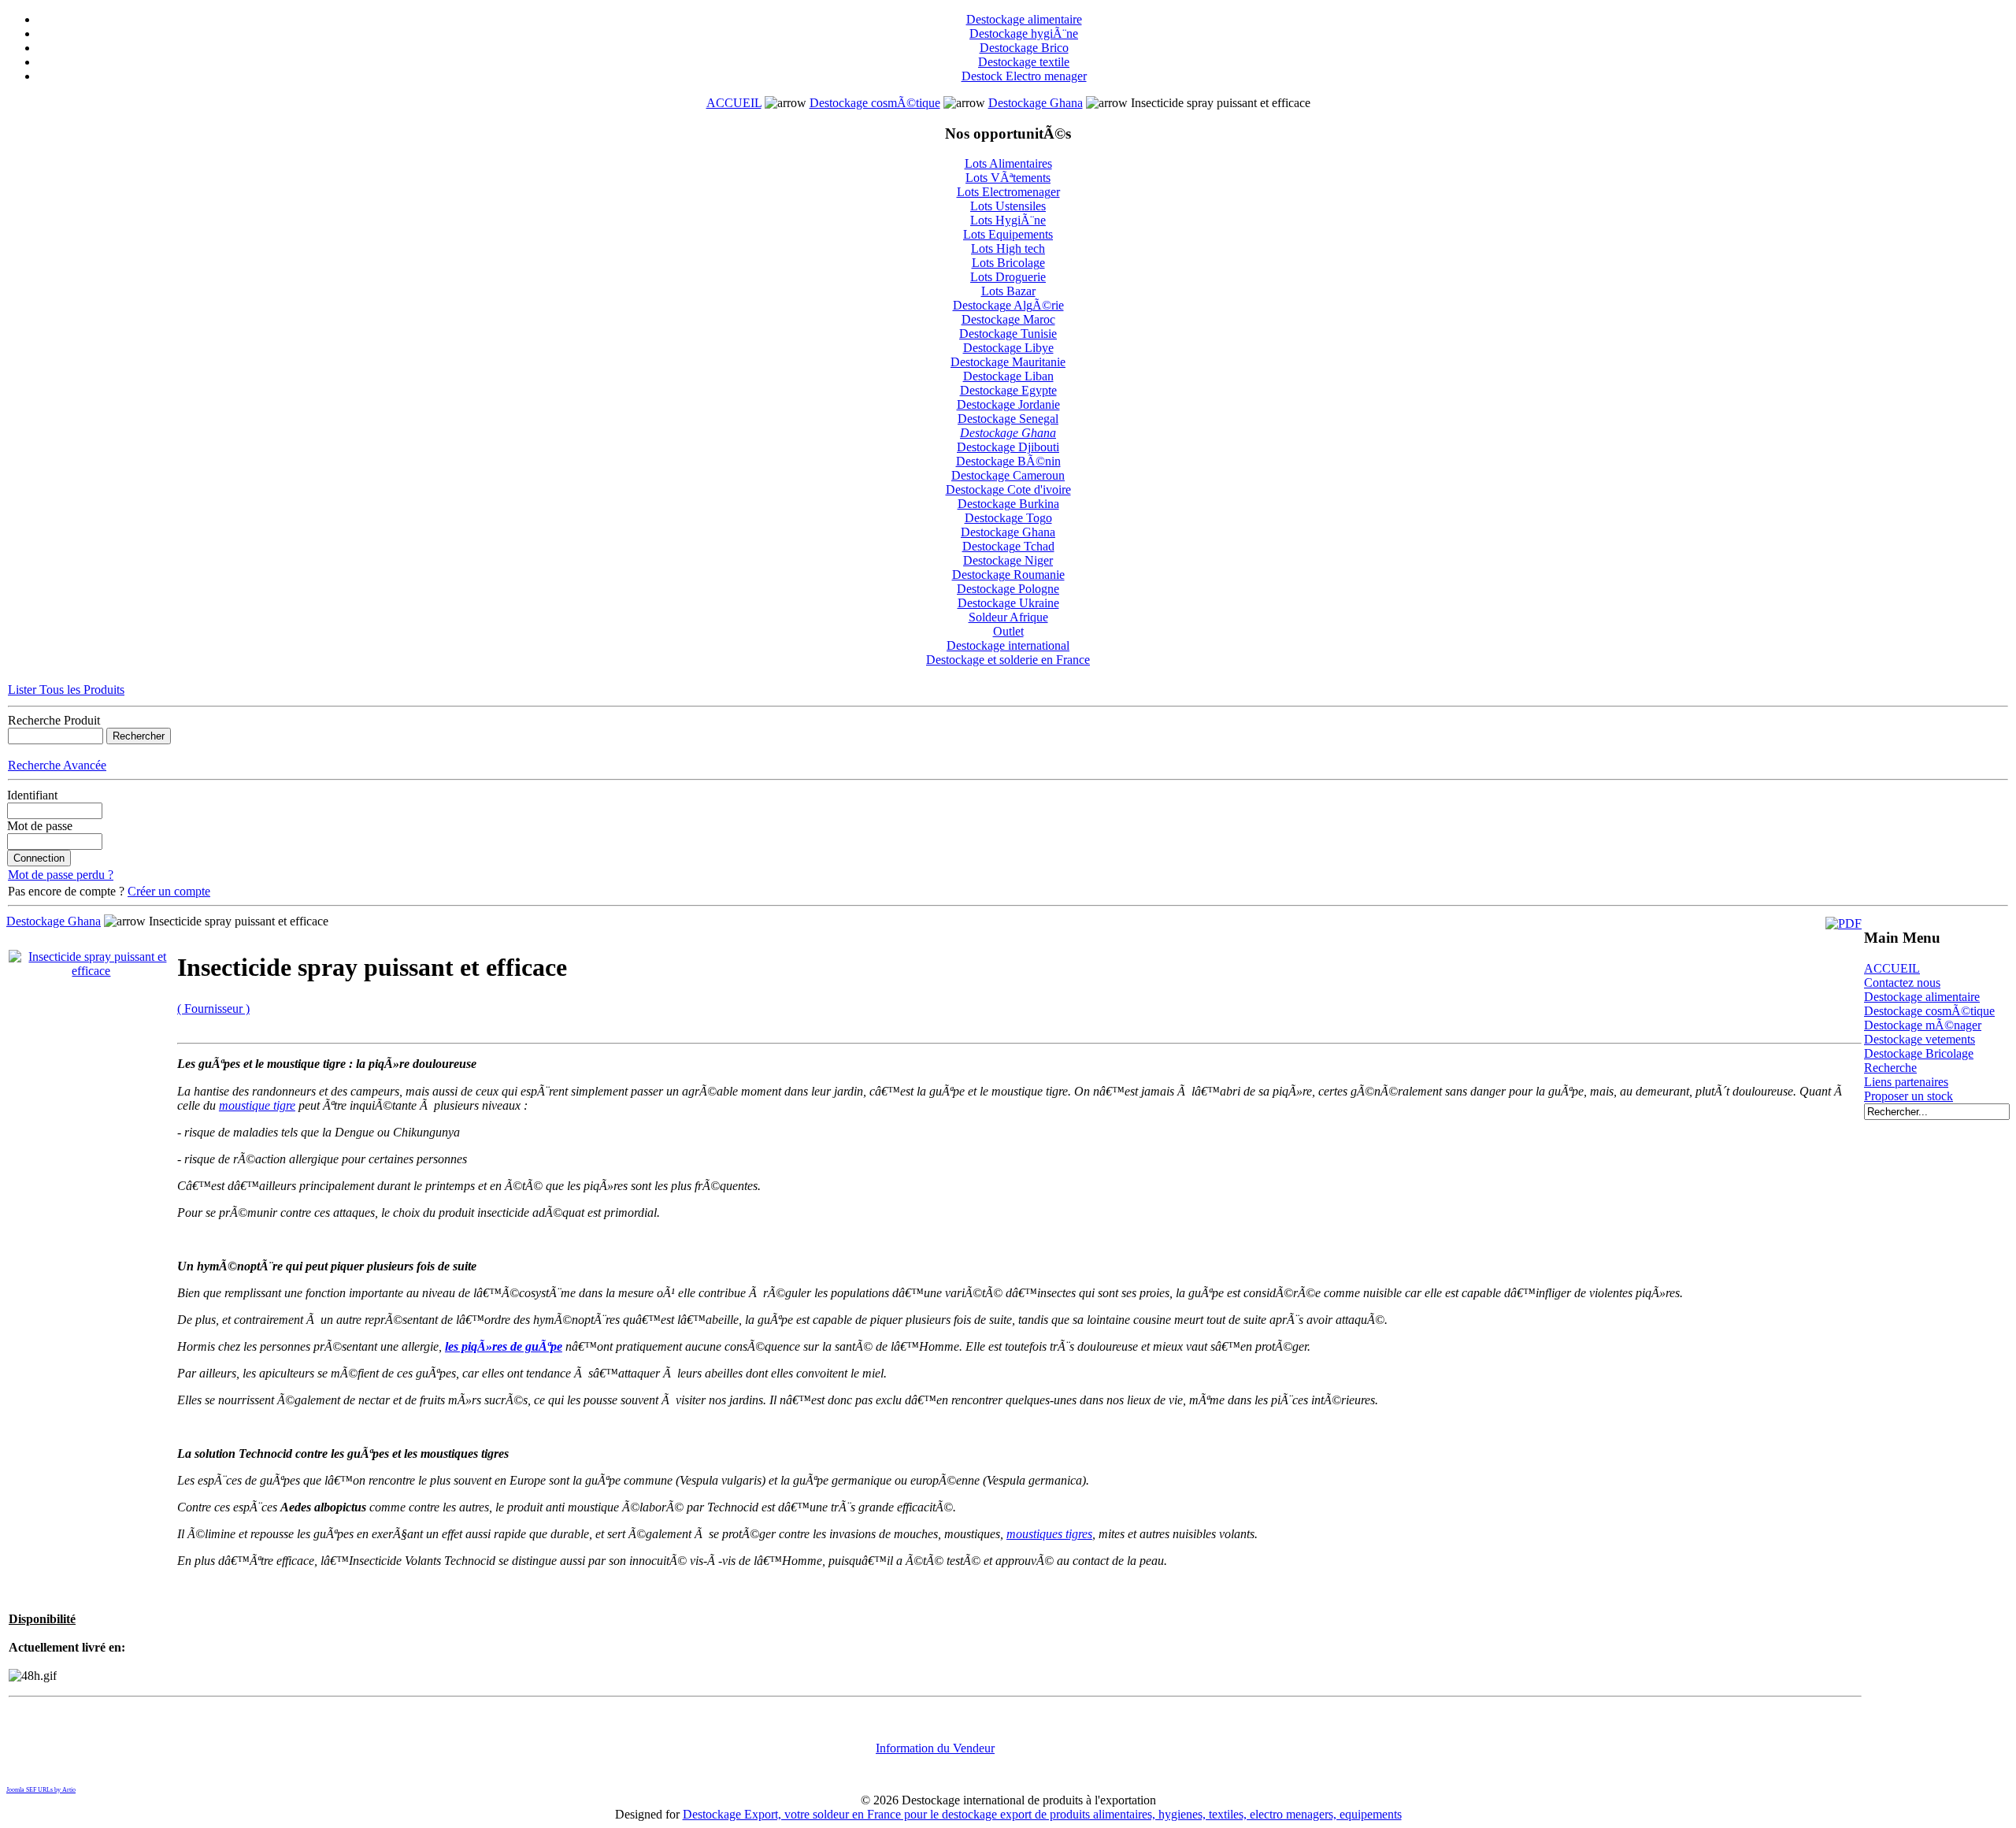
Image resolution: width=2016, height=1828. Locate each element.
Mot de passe (40, 826)
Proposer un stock (1909, 1096)
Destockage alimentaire (1024, 19)
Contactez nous (1902, 983)
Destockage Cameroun (1008, 475)
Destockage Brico (1024, 48)
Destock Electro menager (1024, 76)
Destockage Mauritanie (1008, 362)
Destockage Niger (1008, 560)
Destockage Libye (1008, 348)
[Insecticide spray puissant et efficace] (91, 971)
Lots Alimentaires (1008, 163)
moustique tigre (257, 1105)
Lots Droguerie (1008, 277)
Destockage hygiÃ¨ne (1024, 33)
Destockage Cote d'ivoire (1008, 489)
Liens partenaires (1906, 1082)
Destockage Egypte (1008, 390)
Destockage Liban (1008, 376)
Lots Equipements (1008, 234)
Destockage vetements (1920, 1039)
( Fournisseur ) (213, 1009)
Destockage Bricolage (1919, 1053)
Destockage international (1008, 645)
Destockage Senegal (1008, 419)
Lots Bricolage (1008, 263)
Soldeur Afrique (1008, 617)
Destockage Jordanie (1008, 404)
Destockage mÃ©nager (1923, 1025)
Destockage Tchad (1008, 546)
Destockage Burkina (1008, 504)
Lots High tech (1008, 248)
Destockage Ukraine (1008, 603)
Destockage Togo (1008, 518)
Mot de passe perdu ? (61, 875)
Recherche (1890, 1068)
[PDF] (1844, 923)
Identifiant (32, 795)
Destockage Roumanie (1008, 575)
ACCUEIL (734, 103)
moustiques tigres (1049, 1534)
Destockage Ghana (1036, 103)
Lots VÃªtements (1008, 178)
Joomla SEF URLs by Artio (41, 1790)
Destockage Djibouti (1008, 447)
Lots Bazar (1008, 291)
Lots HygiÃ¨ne (1008, 220)
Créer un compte (169, 891)
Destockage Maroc (1008, 319)
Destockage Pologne (1008, 589)
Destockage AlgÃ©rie (1008, 305)
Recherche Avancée (57, 765)
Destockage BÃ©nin (1008, 461)
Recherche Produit (54, 720)
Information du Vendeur (935, 1748)
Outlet (1008, 631)
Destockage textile (1024, 62)
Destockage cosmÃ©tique (875, 103)
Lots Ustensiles (1008, 206)
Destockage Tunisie (1008, 334)
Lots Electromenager (1008, 192)
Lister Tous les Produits (66, 690)
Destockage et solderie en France (1008, 660)
